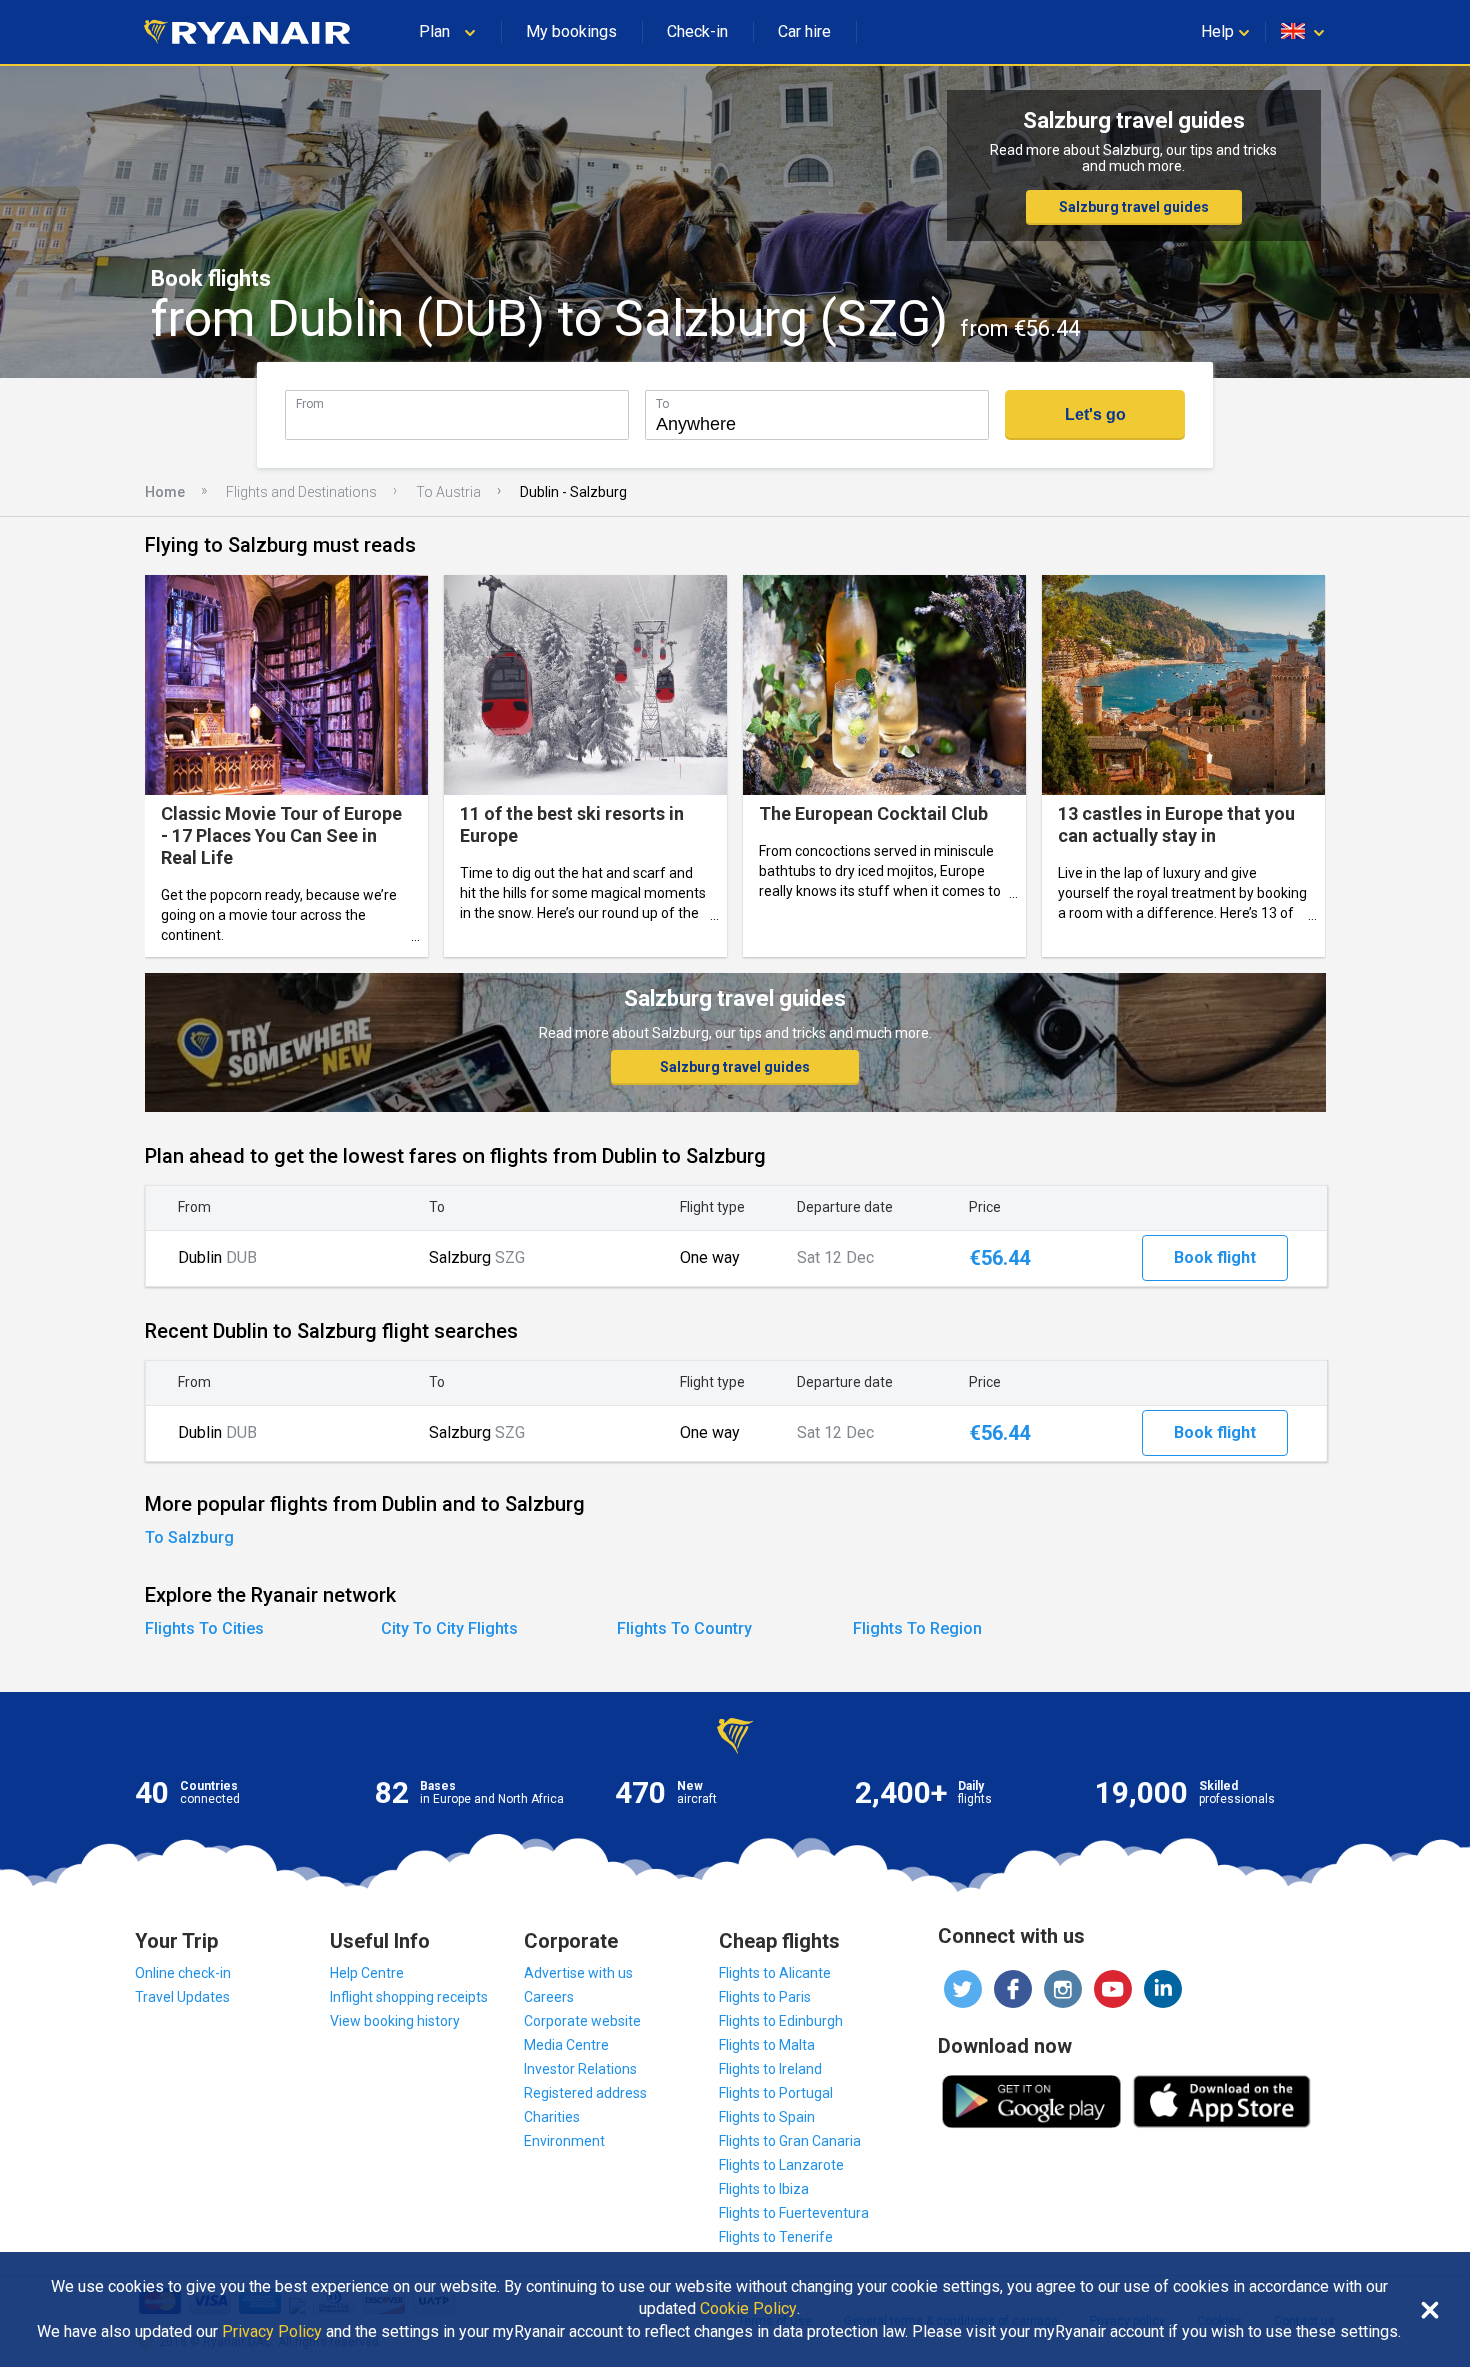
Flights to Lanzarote (781, 2165)
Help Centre (367, 1973)
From (310, 403)
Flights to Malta (767, 2045)
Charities (552, 2117)
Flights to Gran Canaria (790, 2141)
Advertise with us (578, 1973)
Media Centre (566, 2045)
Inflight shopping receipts (409, 1997)
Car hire (804, 31)
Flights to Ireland (770, 2069)
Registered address (585, 2093)
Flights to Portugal (776, 2093)
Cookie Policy (748, 2309)
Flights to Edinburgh (781, 2021)
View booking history (395, 2021)
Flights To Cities (204, 1628)
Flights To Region (917, 1628)
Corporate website (582, 2021)
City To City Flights (449, 1628)
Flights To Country (684, 1628)
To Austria (448, 492)
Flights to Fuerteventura (794, 2213)
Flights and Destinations (301, 492)
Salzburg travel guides (1134, 207)
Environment (564, 2141)
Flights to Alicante (775, 1973)
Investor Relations (580, 2069)
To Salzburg (189, 1537)
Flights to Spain (767, 2117)
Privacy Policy (272, 2332)
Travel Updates (182, 1997)
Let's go (1095, 414)
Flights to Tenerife (776, 2237)
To (662, 403)
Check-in (697, 31)
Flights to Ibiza (764, 2189)
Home (165, 492)
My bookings (571, 31)
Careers (549, 1997)
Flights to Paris (765, 1997)
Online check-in (183, 1973)
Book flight (1215, 1257)
